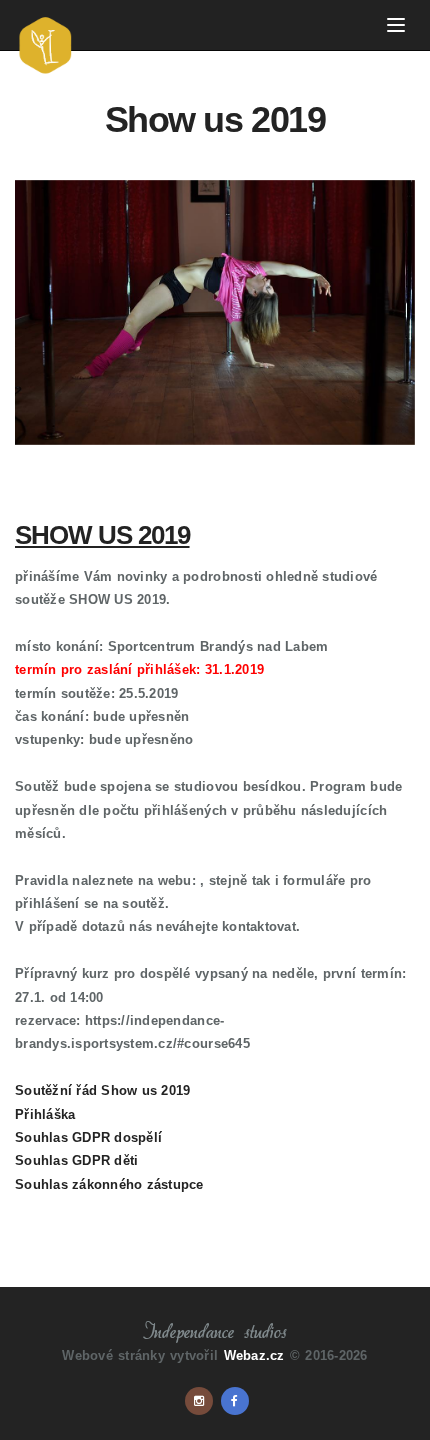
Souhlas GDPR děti (76, 1160)
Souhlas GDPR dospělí (88, 1137)
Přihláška (45, 1114)
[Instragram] (199, 1401)
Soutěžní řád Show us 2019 (103, 1090)
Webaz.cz (254, 1355)
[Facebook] (235, 1401)
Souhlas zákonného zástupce (109, 1184)
